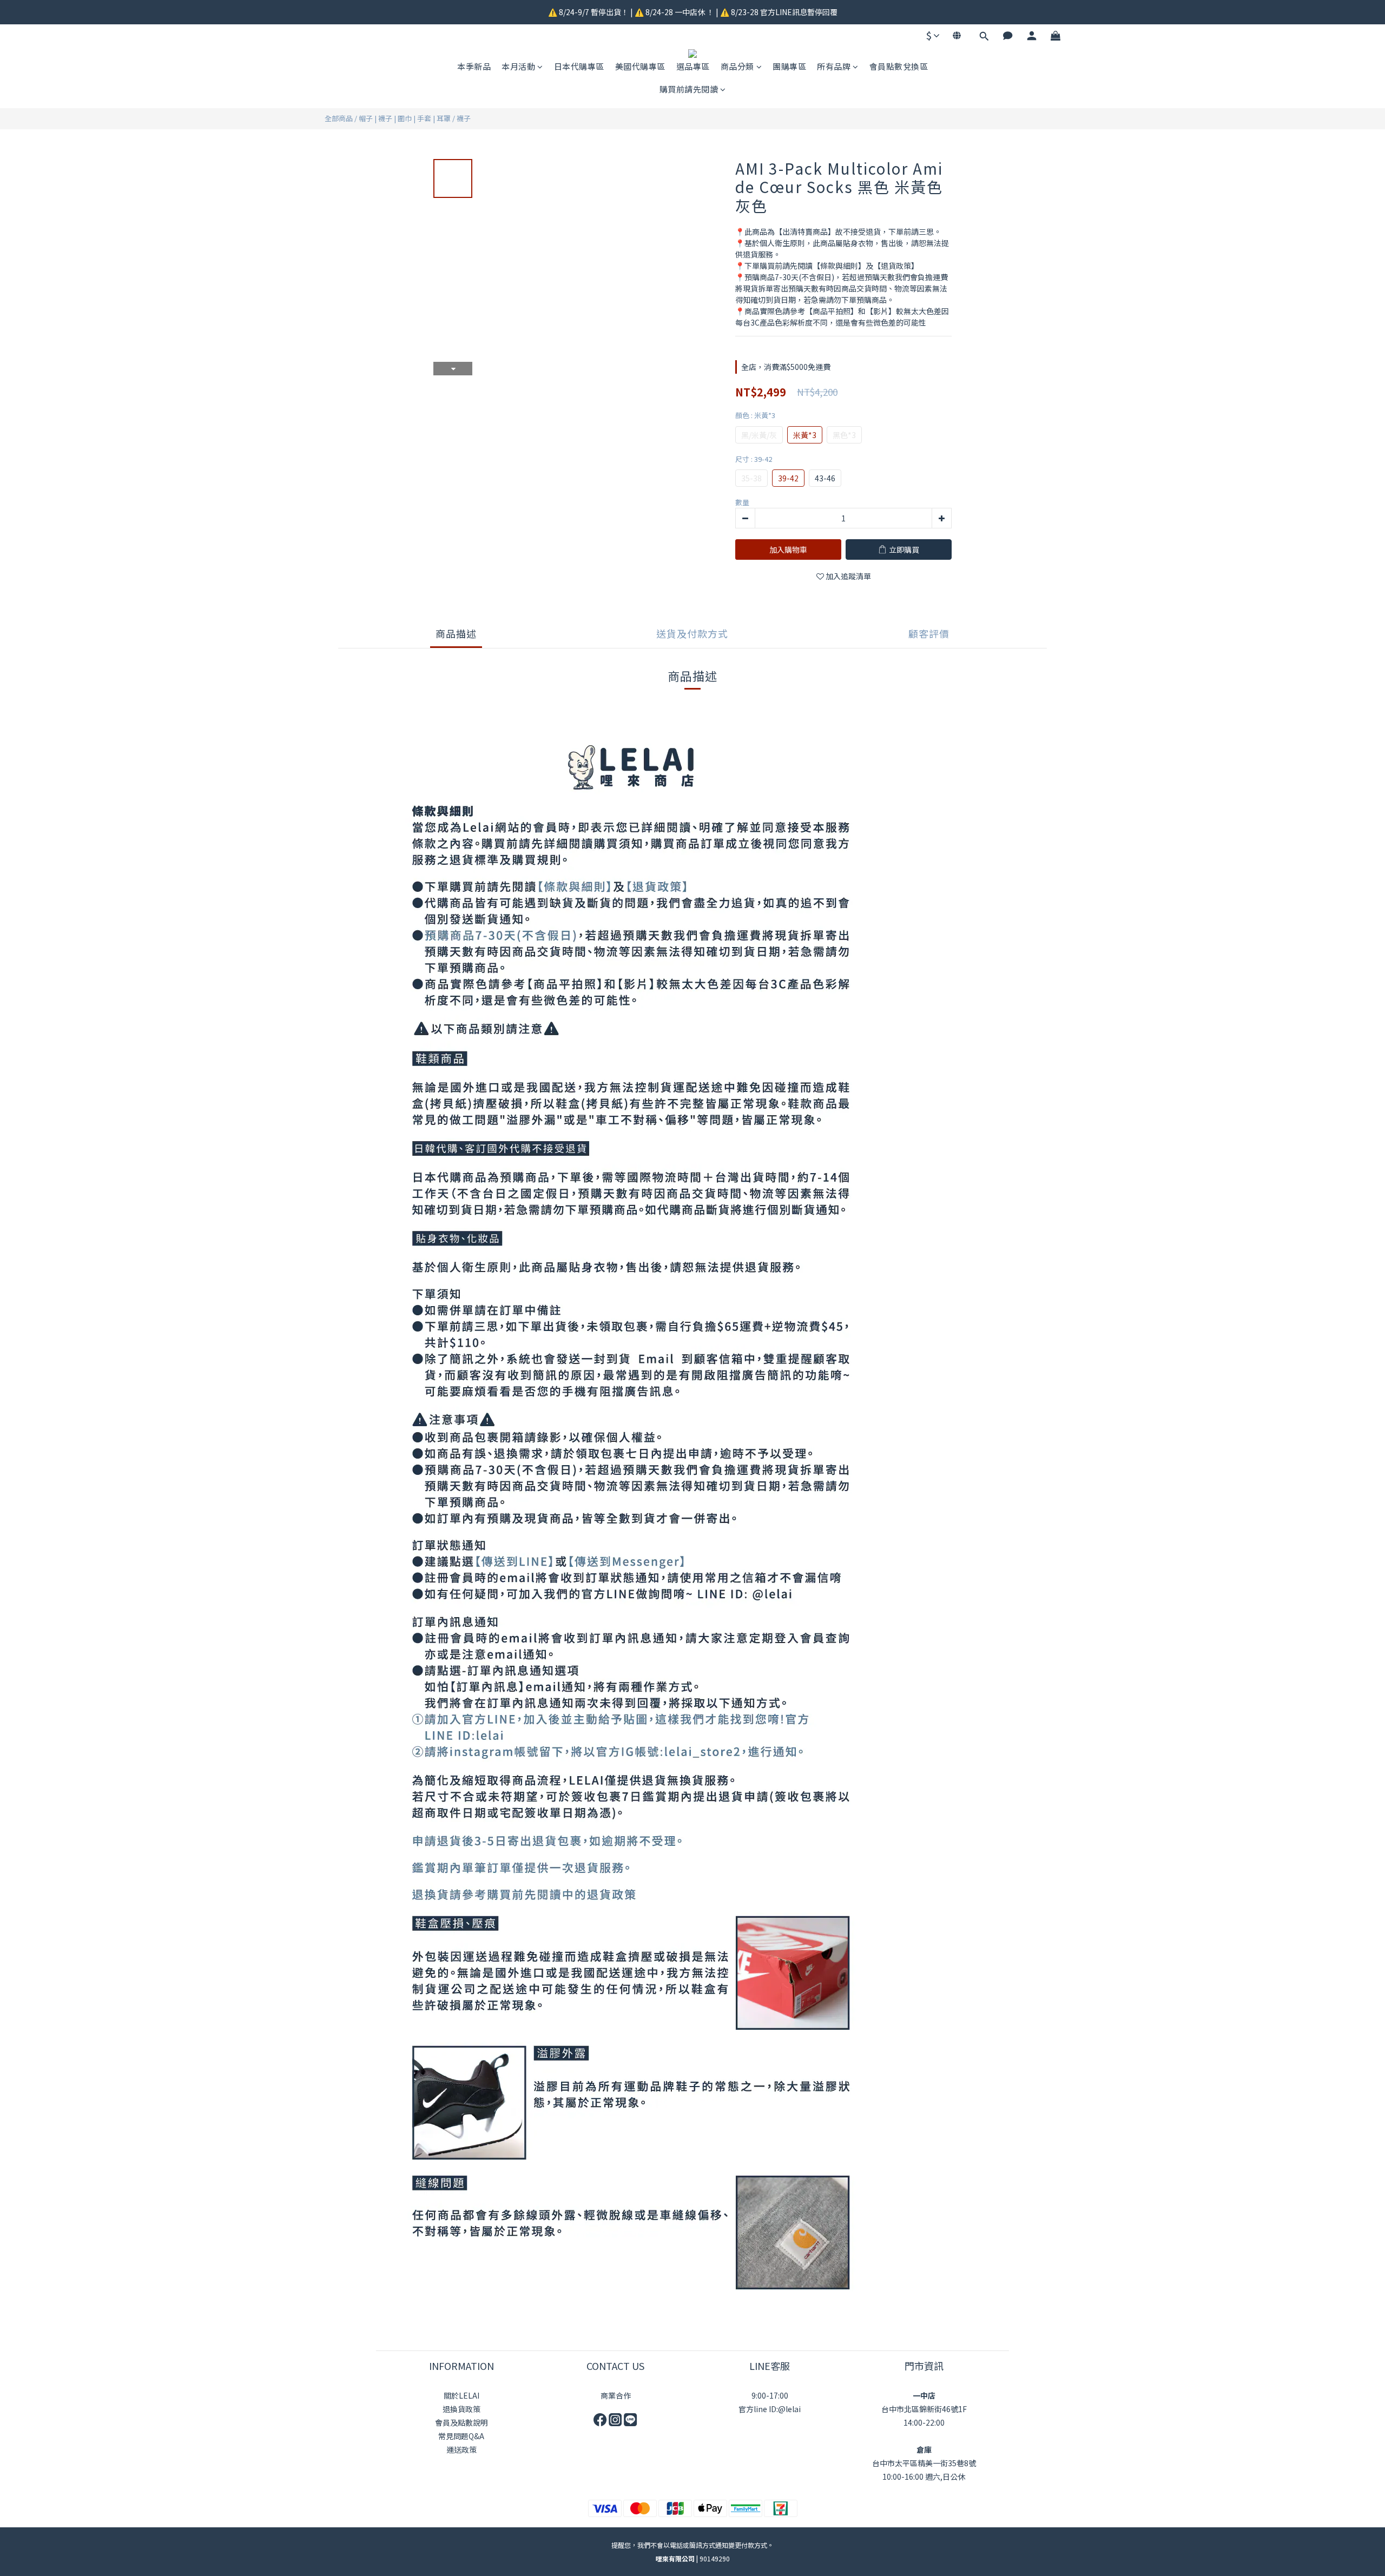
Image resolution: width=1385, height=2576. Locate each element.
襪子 (464, 118)
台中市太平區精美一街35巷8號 (924, 2463)
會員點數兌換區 (899, 66)
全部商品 (339, 118)
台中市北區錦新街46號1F (924, 2409)
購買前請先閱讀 (689, 89)
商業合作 (616, 2395)
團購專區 (789, 66)
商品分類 (737, 66)
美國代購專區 (640, 66)
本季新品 (474, 66)
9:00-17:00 (770, 2395)
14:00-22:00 (924, 2422)
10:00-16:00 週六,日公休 (924, 2476)
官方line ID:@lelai (770, 2409)
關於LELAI (461, 2395)
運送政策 (461, 2449)
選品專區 (693, 66)
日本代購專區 (579, 66)
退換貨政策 (461, 2409)
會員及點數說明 (461, 2422)
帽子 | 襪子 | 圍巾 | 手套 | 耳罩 (405, 118)
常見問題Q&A (461, 2436)
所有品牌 (834, 66)
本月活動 (518, 66)
